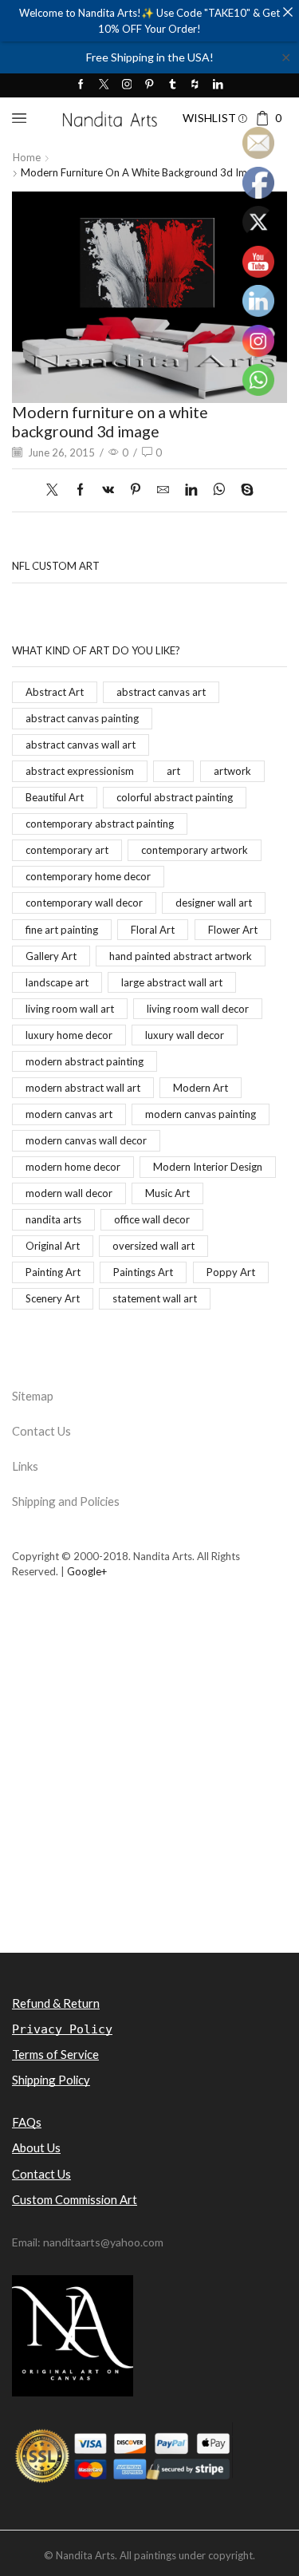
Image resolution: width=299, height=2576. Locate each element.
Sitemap (33, 1396)
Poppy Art (231, 1272)
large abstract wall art (172, 982)
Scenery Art (53, 1298)
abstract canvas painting (82, 718)
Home (27, 157)
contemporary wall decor (84, 903)
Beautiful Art (55, 797)
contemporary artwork (195, 850)
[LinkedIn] (218, 85)
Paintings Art (143, 1272)
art (173, 771)
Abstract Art (55, 692)
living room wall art (70, 1009)
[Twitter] (104, 85)
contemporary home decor (88, 876)
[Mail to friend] (163, 490)
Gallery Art (51, 956)
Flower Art (233, 930)
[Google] (195, 85)
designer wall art (214, 903)
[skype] (243, 490)
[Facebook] (81, 85)
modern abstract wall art (83, 1088)
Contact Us (41, 1431)
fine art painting (62, 930)
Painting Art (53, 1272)
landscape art (57, 982)
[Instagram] (127, 85)
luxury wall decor (185, 1035)
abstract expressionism (80, 771)
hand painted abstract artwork (181, 956)
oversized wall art (153, 1246)
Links (25, 1466)
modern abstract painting (85, 1061)
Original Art (53, 1246)
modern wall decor (69, 1193)
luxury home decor (69, 1035)
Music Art (167, 1193)
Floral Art (153, 930)
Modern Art (201, 1088)
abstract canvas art (161, 692)
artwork (232, 771)
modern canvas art (69, 1114)
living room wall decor (198, 1009)
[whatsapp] (219, 490)
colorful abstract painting (175, 797)
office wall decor (152, 1219)
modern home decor (73, 1167)
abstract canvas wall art (81, 745)
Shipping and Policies (66, 1501)
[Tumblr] (173, 85)
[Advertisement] (149, 1793)
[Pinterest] (149, 85)
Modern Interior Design (208, 1167)
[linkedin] (191, 490)
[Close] (287, 12)
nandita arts (53, 1219)
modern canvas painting (201, 1114)
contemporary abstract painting (100, 824)
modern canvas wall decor (86, 1140)
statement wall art (155, 1298)
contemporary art (67, 850)
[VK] (108, 490)
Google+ (87, 1571)
